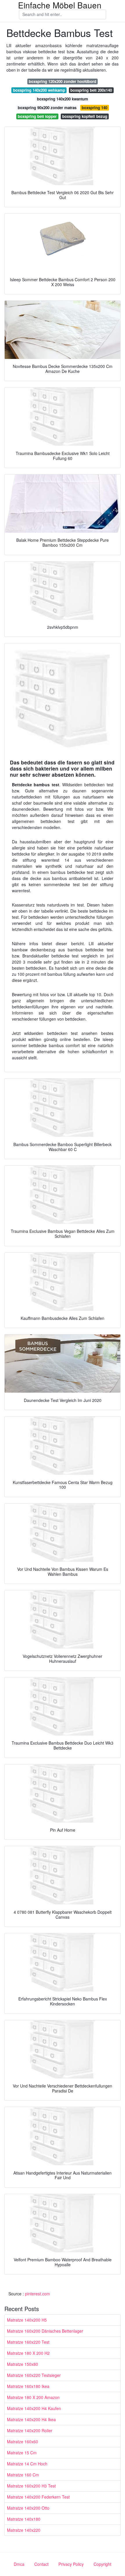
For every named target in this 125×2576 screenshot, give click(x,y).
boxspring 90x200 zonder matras (47, 108)
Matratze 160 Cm (23, 2475)
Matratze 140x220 (24, 2530)
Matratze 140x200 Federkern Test (38, 2497)
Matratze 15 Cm (22, 2453)
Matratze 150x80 (23, 2364)
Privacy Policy (71, 2564)
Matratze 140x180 (24, 2519)
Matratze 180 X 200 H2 (28, 2353)
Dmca (19, 2564)
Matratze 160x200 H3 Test (31, 2486)
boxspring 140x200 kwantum (63, 99)
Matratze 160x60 (23, 2442)
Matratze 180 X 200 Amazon (33, 2397)
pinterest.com (37, 2294)
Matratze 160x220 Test (28, 2342)
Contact (41, 2564)
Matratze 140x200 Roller (30, 2430)
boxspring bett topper (37, 116)
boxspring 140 (94, 108)
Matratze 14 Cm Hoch (27, 2464)
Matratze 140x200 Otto (28, 2508)
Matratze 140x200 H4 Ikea (31, 2419)
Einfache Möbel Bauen (60, 5)
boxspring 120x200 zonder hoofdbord (63, 81)
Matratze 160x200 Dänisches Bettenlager (45, 2331)
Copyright (102, 2564)
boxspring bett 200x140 (91, 90)
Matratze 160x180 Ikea (28, 2386)
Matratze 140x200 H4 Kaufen (34, 2408)
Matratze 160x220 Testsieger (34, 2375)
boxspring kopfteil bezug (85, 116)
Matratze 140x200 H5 (27, 2320)
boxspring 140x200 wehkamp (39, 90)
